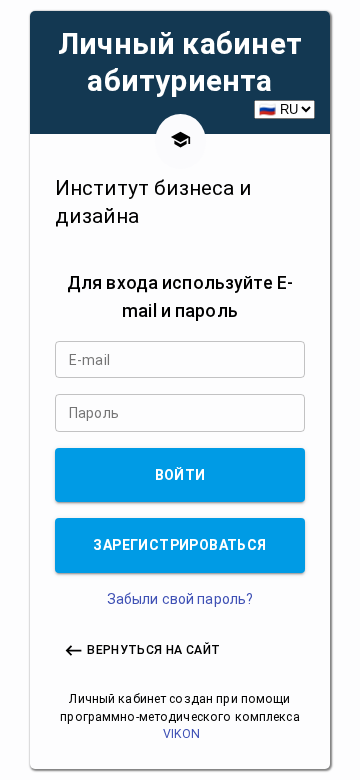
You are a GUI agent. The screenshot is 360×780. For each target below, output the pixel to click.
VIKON (181, 734)
